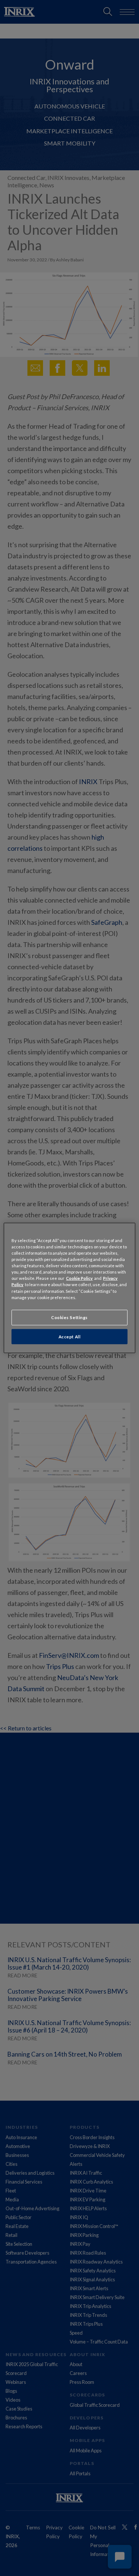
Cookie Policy (79, 1278)
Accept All (70, 1336)
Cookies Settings (69, 1317)
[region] (69, 1288)
